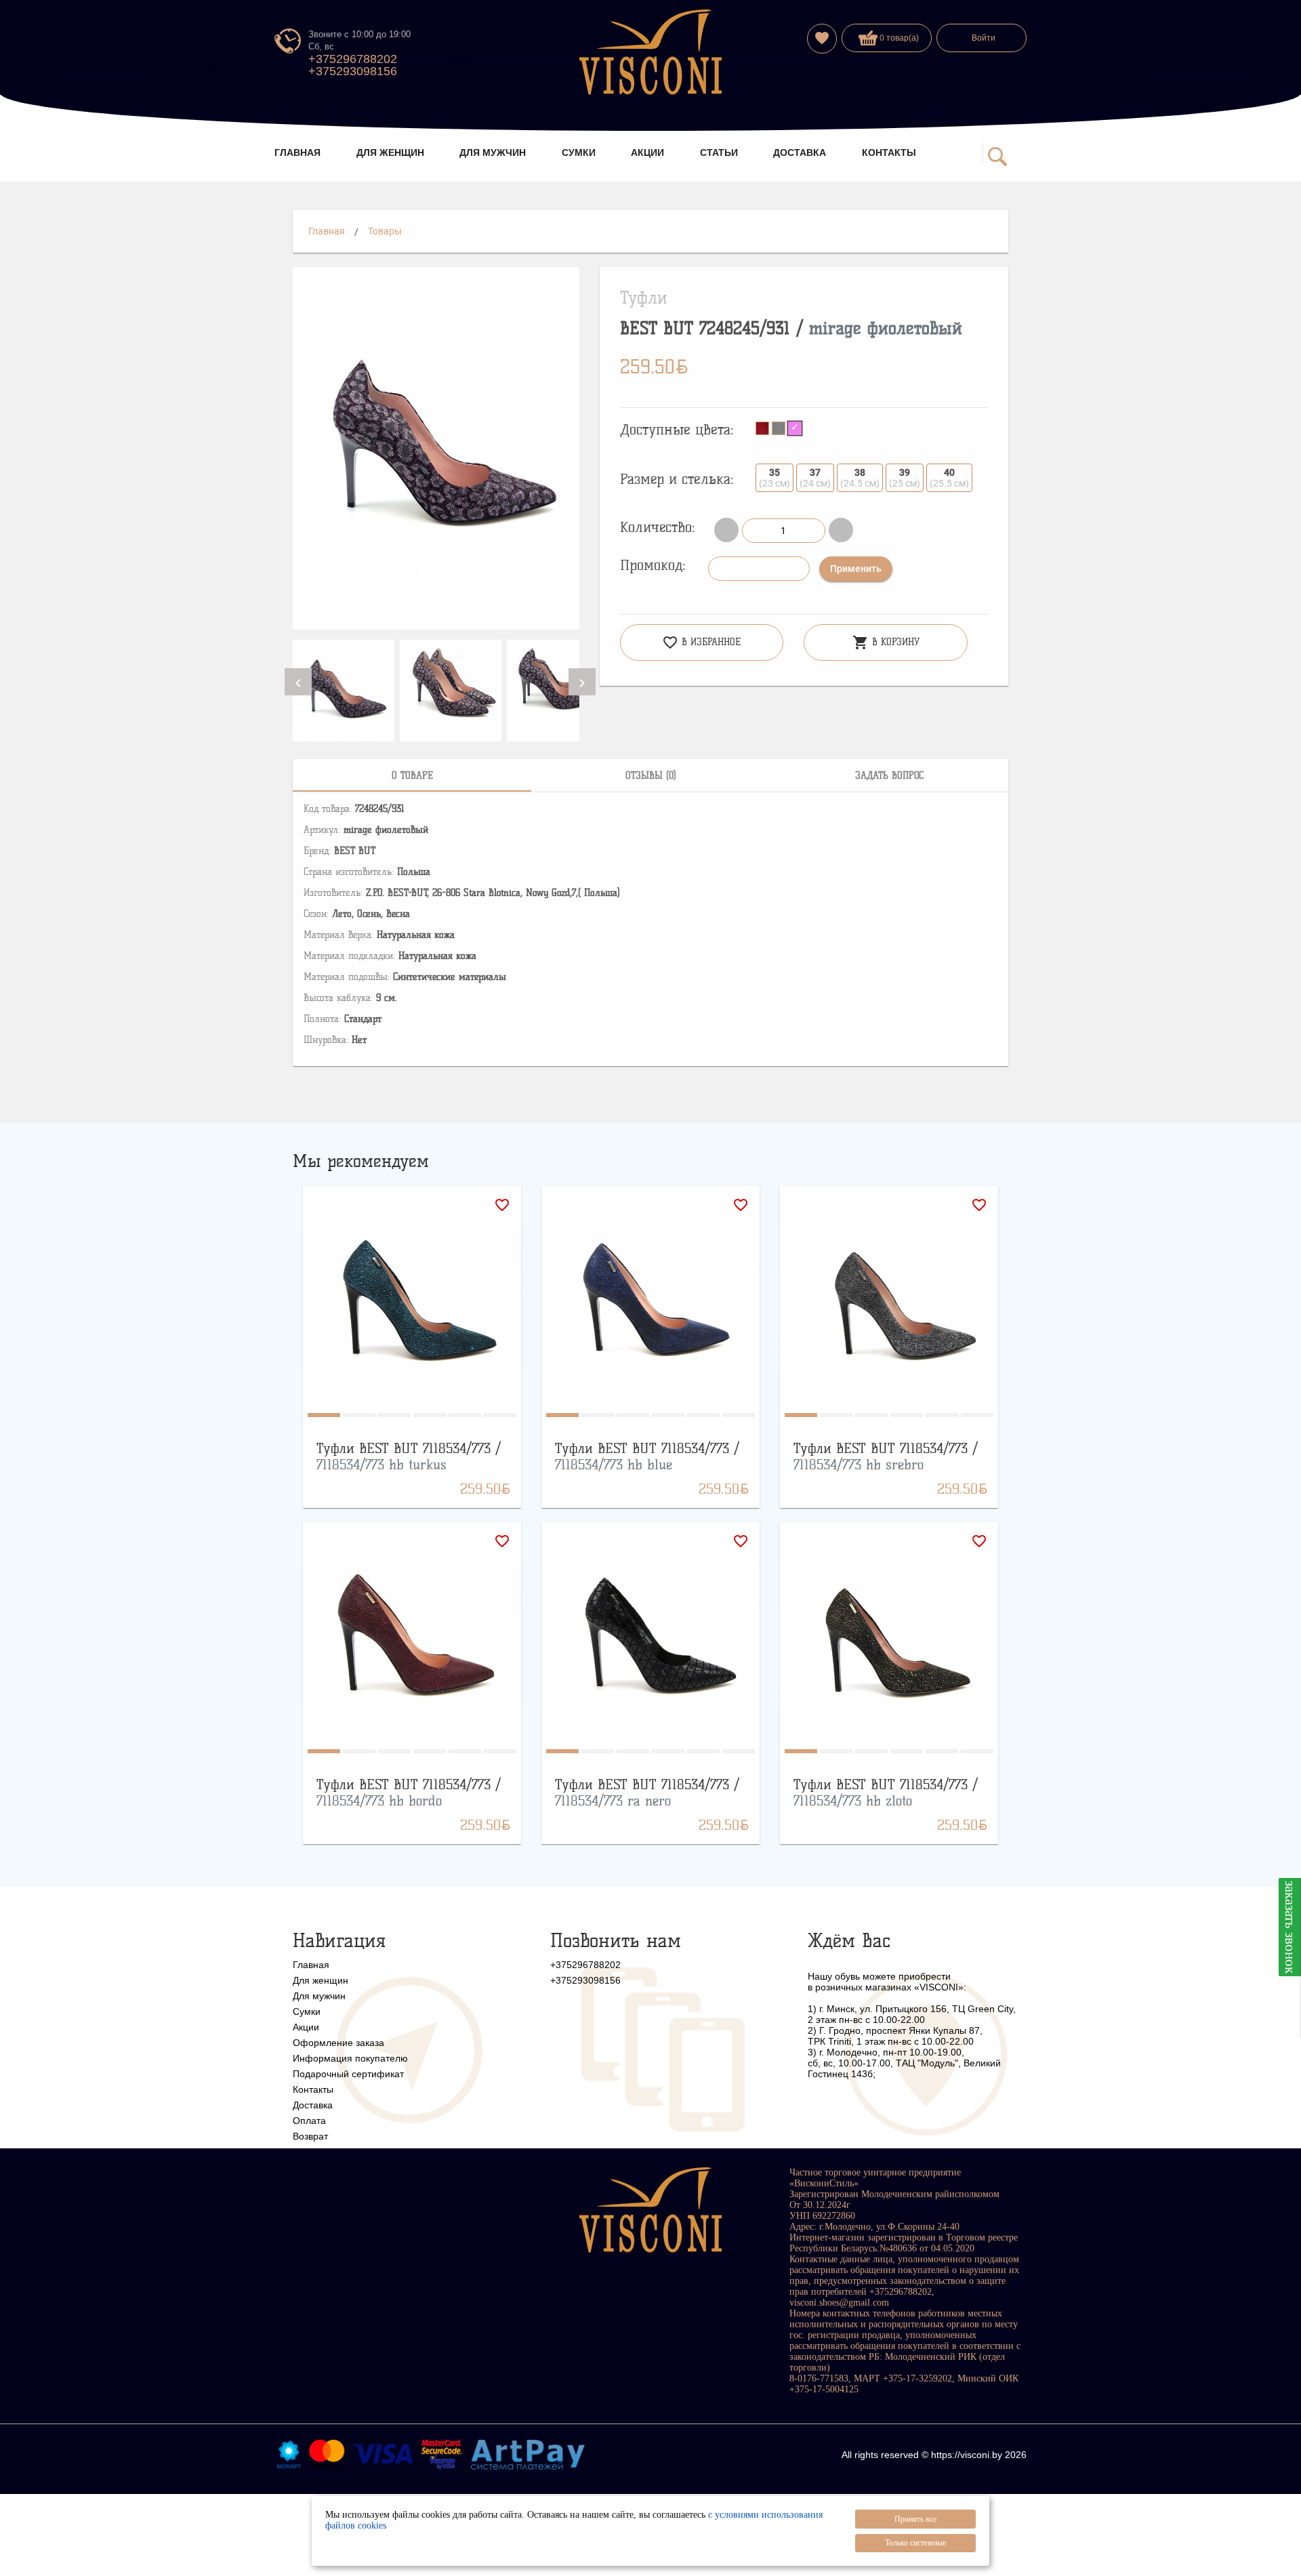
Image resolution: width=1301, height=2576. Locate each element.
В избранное (701, 642)
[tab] (412, 775)
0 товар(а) (898, 38)
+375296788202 (353, 59)
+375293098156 (353, 71)
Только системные (915, 2543)
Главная (327, 231)
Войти (984, 38)
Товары (385, 231)
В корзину (886, 642)
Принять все (915, 2519)
